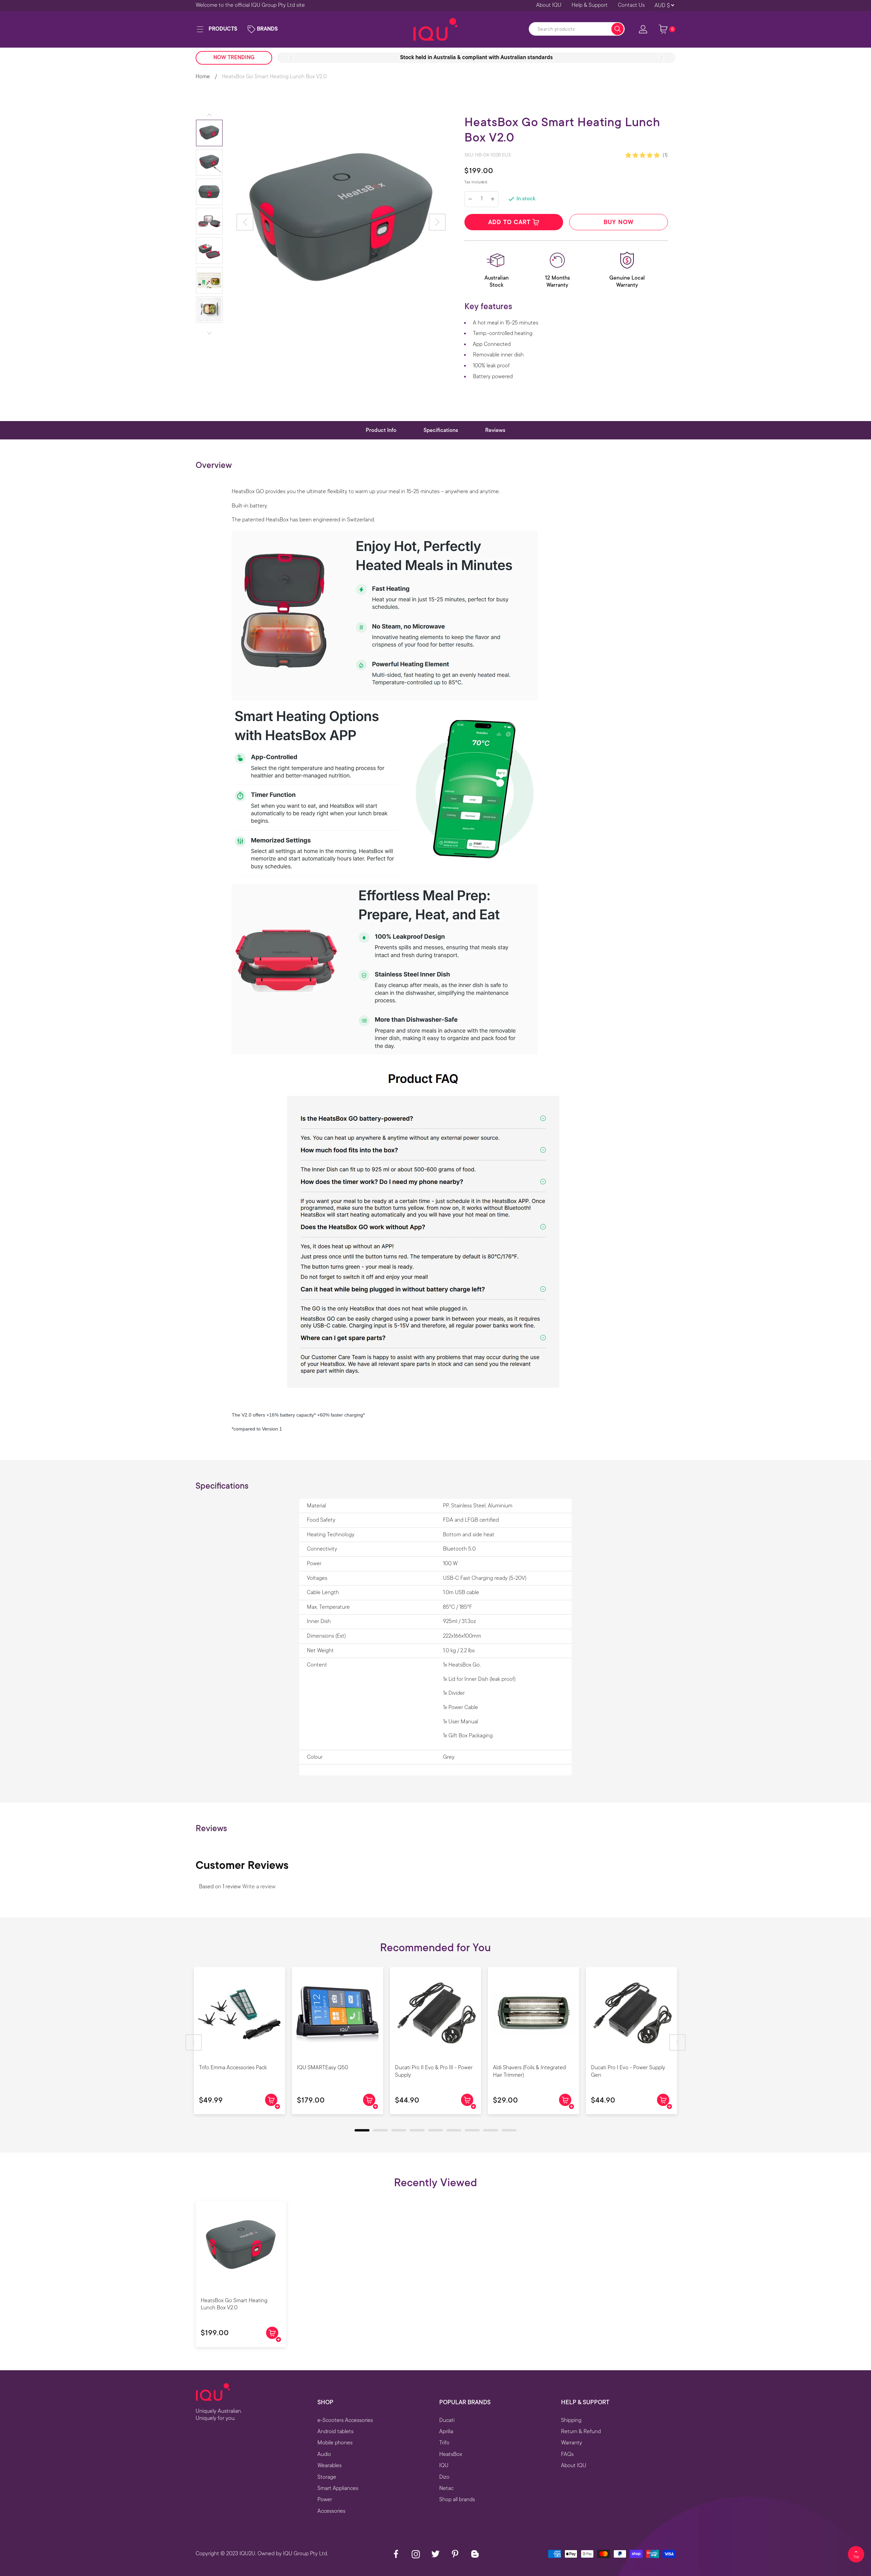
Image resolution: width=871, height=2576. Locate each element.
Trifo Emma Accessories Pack (233, 2068)
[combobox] (577, 29)
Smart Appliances (338, 2488)
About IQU (549, 5)
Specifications (441, 430)
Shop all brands (457, 2499)
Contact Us (631, 5)
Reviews (495, 430)
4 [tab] (413, 2132)
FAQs (567, 2454)
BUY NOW (619, 222)
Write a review (259, 1887)
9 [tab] (505, 2132)
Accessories (331, 2511)
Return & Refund (581, 2431)
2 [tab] (376, 2132)
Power (325, 2499)
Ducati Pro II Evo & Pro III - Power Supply (434, 2071)
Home (203, 77)
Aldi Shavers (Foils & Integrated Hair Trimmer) (529, 2071)
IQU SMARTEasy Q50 (323, 2068)
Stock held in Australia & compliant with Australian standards (476, 57)
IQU (444, 2465)
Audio (324, 2454)
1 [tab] (358, 2132)
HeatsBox (451, 2454)
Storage (327, 2477)
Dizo (444, 2477)
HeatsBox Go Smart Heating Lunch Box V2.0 (234, 2304)
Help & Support (590, 5)
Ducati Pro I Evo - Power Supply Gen (628, 2071)
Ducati (447, 2420)
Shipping (571, 2420)
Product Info (381, 430)
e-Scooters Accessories (345, 2420)
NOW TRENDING (234, 57)
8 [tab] (487, 2132)
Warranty (572, 2443)
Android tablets (335, 2431)
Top (856, 2557)
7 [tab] (468, 2132)
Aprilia (446, 2431)
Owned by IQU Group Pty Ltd (292, 2554)
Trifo (444, 2443)
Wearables (330, 2465)
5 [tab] (431, 2132)
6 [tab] (450, 2132)
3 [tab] (395, 2132)
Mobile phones (335, 2443)
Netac (446, 2488)
